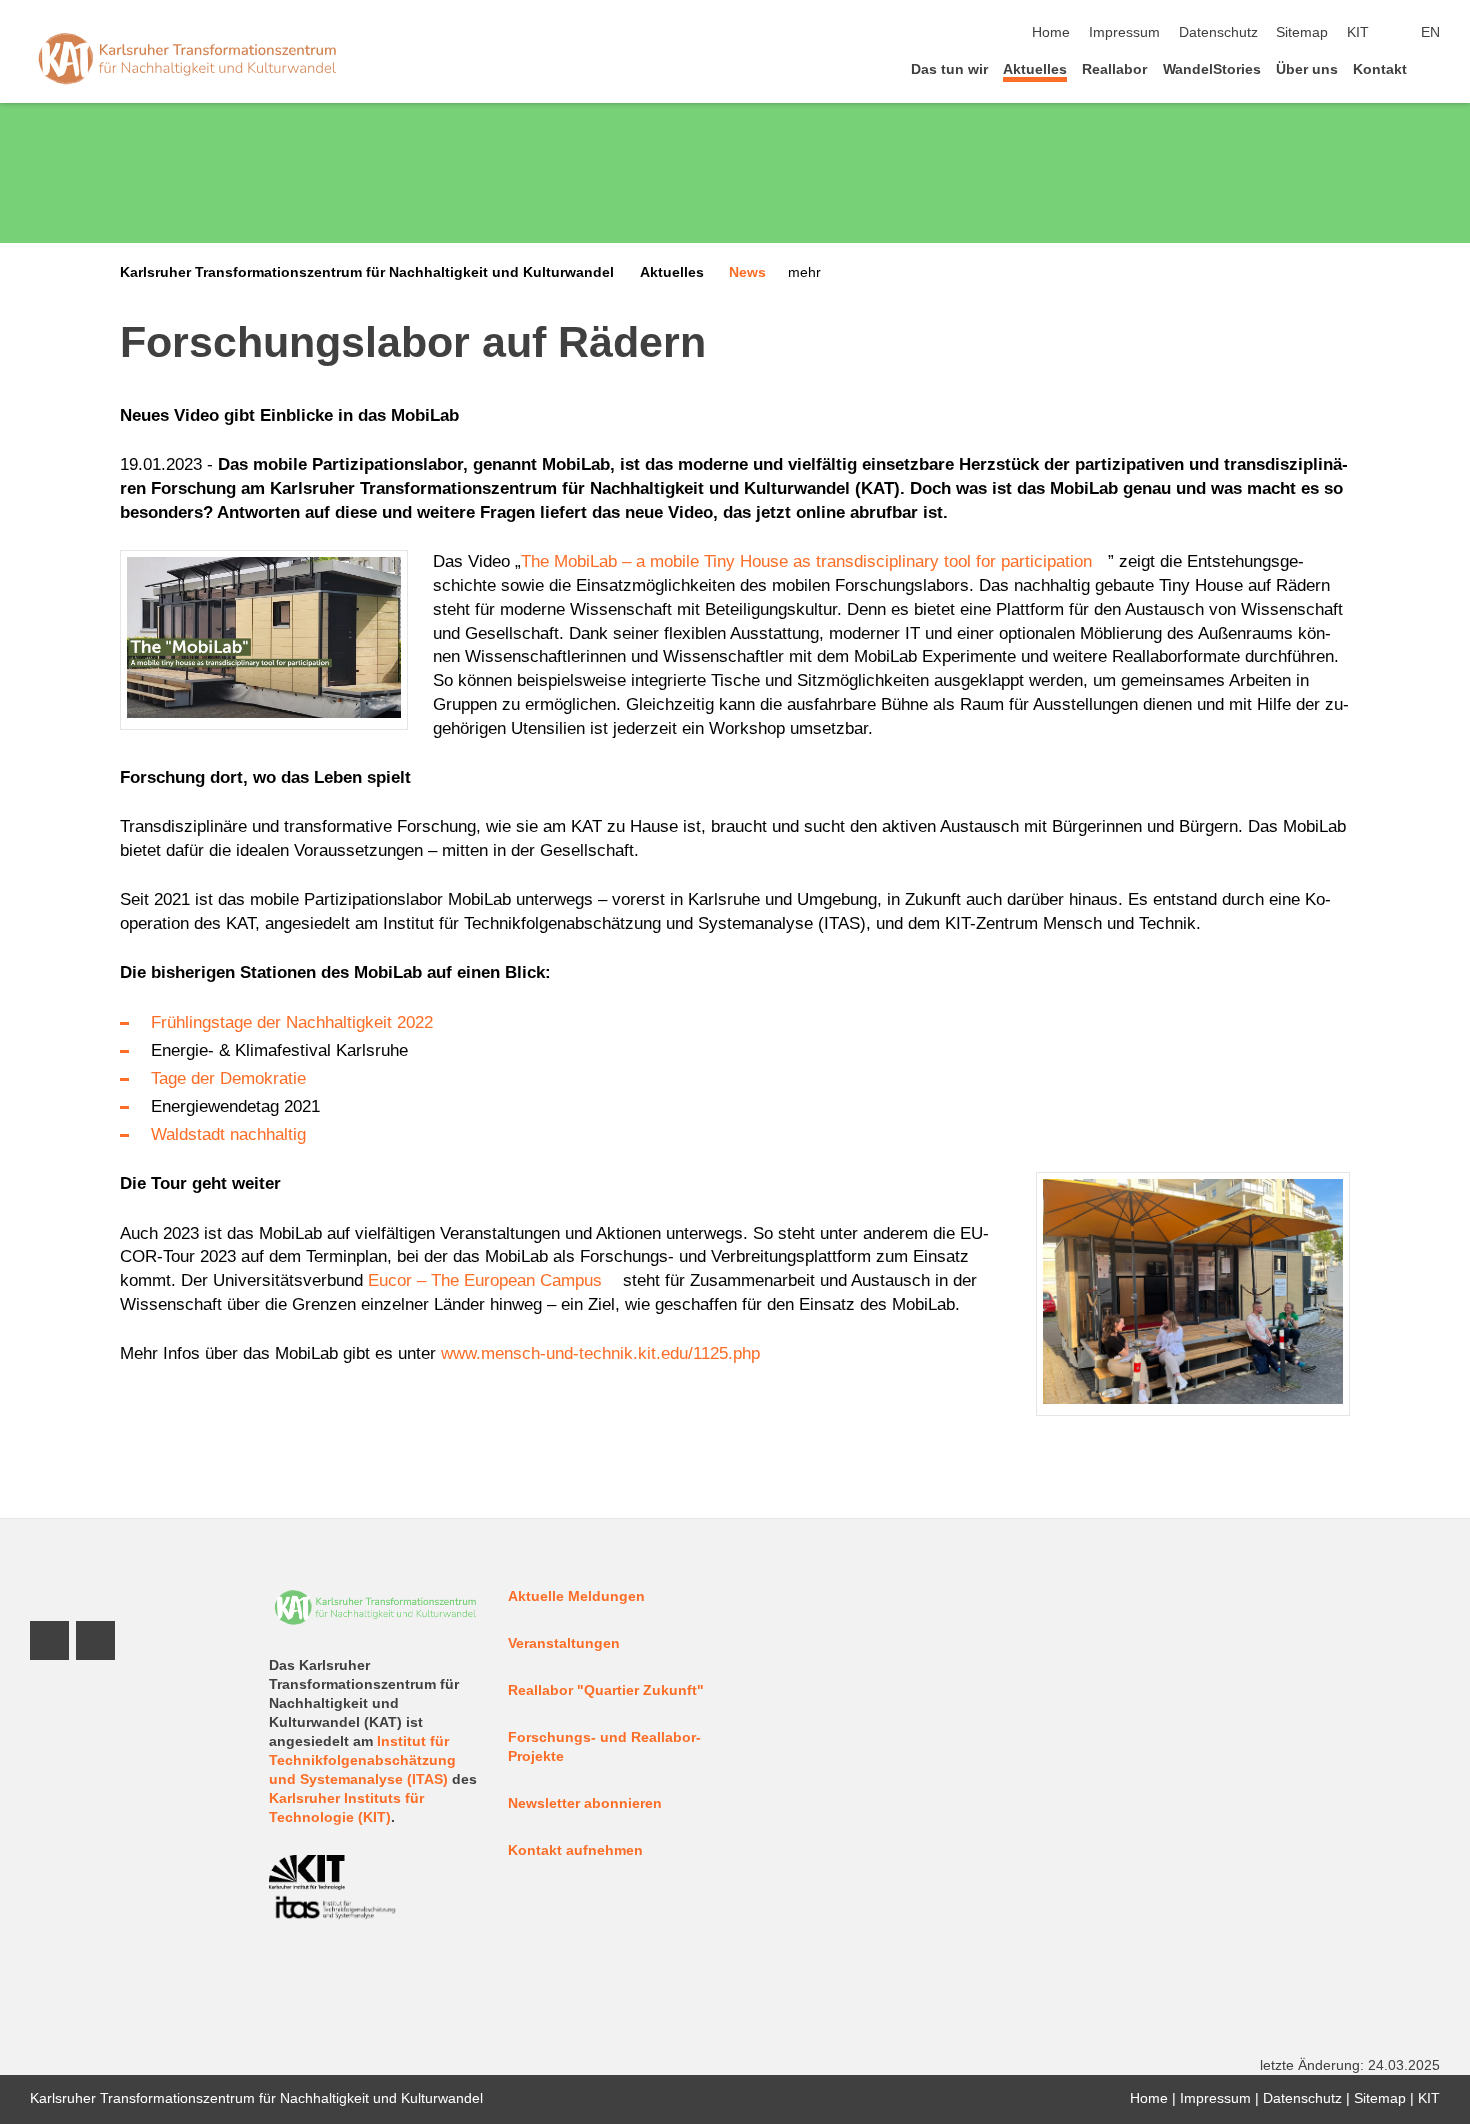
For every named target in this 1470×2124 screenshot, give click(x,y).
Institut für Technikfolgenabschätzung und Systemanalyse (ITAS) (362, 1760)
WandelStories (1212, 69)
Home (1051, 32)
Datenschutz (1218, 32)
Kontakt (1380, 69)
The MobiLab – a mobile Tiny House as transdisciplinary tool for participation (806, 561)
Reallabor (1114, 69)
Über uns (1307, 69)
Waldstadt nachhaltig (228, 1134)
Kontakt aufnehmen (575, 1850)
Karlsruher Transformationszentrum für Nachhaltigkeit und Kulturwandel (367, 272)
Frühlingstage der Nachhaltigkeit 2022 (292, 1022)
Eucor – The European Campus (485, 1280)
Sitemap (1302, 32)
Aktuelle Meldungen (576, 1596)
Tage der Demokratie (228, 1078)
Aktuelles (1035, 69)
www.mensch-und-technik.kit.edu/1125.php (600, 1353)
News (747, 272)
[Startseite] (1434, 68)
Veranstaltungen (564, 1643)
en (1430, 32)
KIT (1358, 32)
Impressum (1124, 32)
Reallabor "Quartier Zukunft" (606, 1690)
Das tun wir (949, 69)
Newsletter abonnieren (585, 1803)
